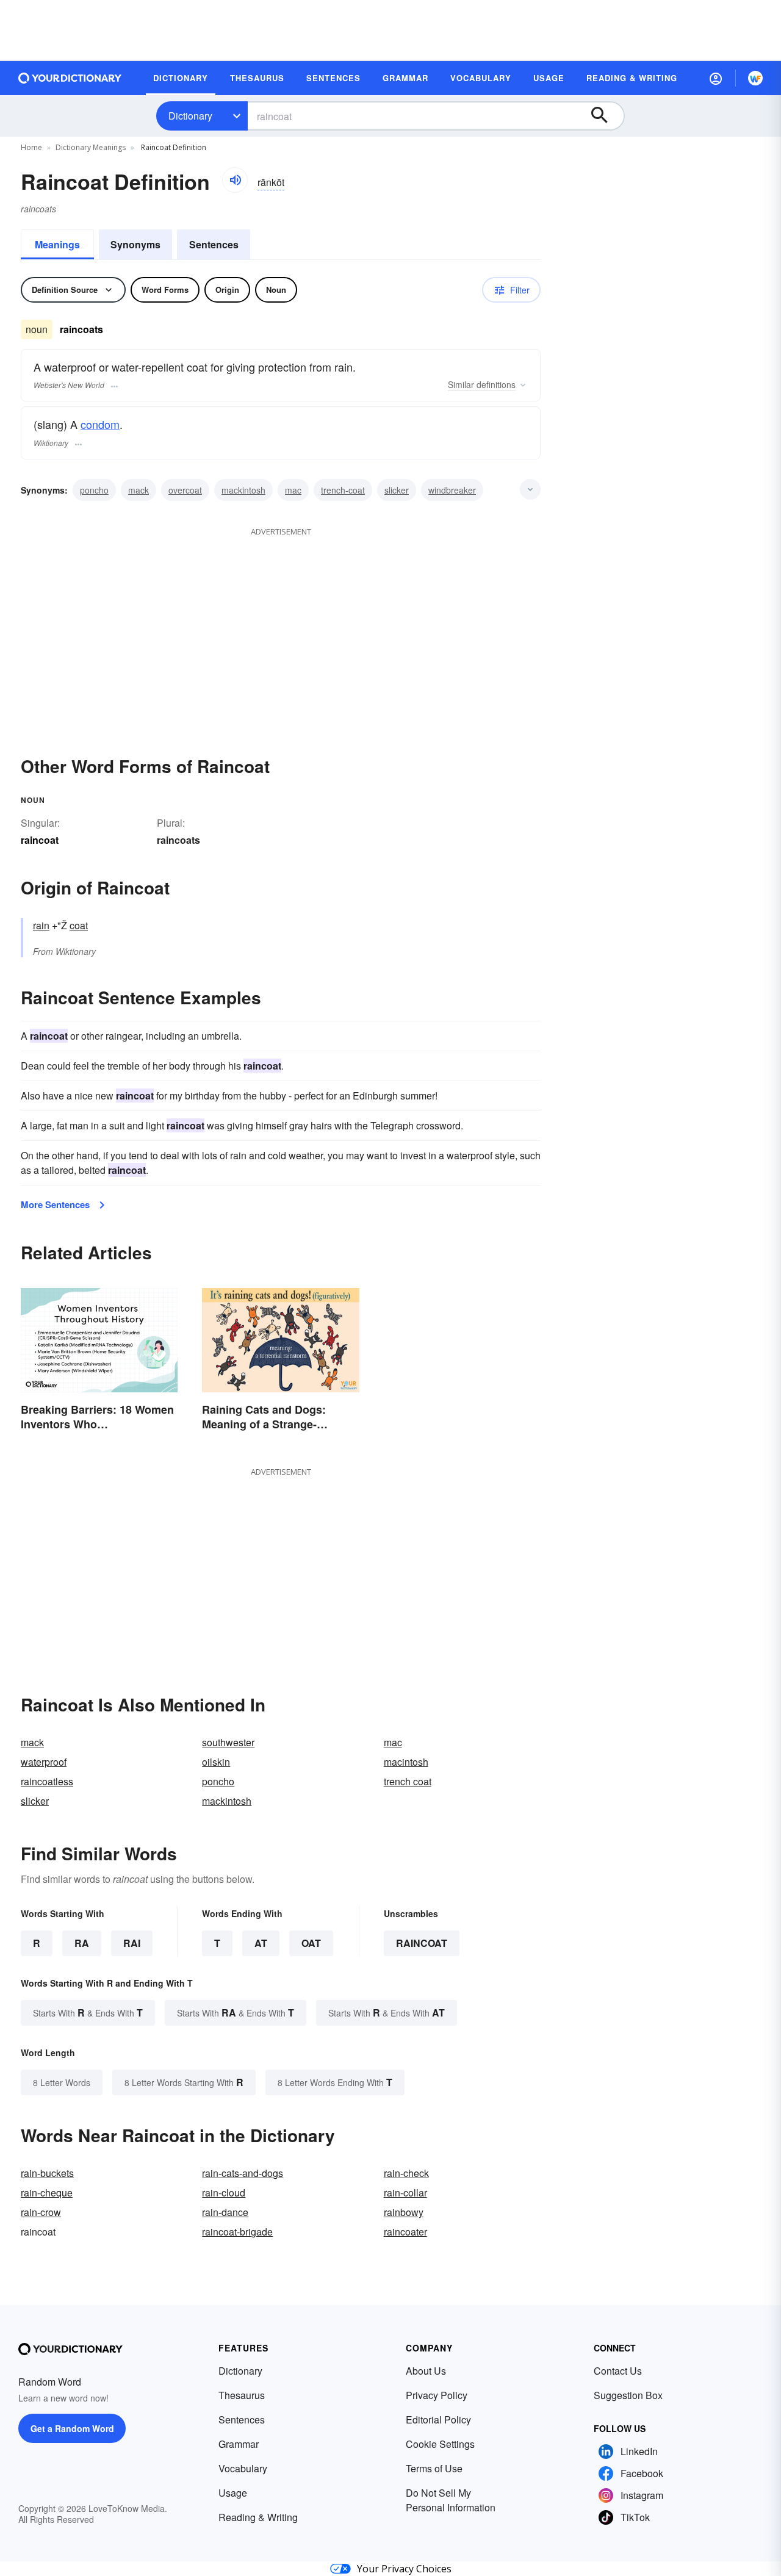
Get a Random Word (72, 2428)
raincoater (405, 2232)
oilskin (216, 1762)
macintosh (406, 1762)
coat (79, 925)
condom (100, 424)
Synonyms (135, 244)
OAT (311, 1943)
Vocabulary (243, 2468)
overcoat (185, 490)
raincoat (422, 1943)
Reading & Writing (258, 2517)
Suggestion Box (628, 2395)
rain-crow (41, 2212)
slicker (397, 490)
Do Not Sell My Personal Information (451, 2500)
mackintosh (243, 490)
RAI (132, 1943)
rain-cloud (224, 2193)
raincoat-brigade (237, 2232)
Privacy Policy (437, 2395)
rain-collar (405, 2193)
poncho (94, 490)
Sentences (214, 244)
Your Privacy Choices (404, 2569)
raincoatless (47, 1781)
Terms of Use (434, 2468)
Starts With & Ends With (88, 2013)
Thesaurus (242, 2395)
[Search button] (605, 116)
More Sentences (55, 1204)
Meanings (57, 244)
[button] (716, 78)
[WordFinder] (755, 78)
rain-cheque (47, 2193)
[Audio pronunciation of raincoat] (235, 180)
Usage (233, 2493)
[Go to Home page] (70, 78)
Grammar (239, 2444)
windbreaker (452, 490)
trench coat (408, 1781)
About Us (426, 2371)
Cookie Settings (440, 2444)
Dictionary (190, 116)
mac (293, 490)
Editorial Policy (438, 2419)
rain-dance (225, 2212)
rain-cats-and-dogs (243, 2173)
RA (82, 1943)
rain (41, 925)
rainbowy (404, 2212)
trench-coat (343, 490)
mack (139, 490)
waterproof (44, 1762)
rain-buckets (47, 2173)
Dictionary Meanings (91, 147)
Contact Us (618, 2371)
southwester (228, 1742)
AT (261, 1943)
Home (31, 147)
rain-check (406, 2173)
